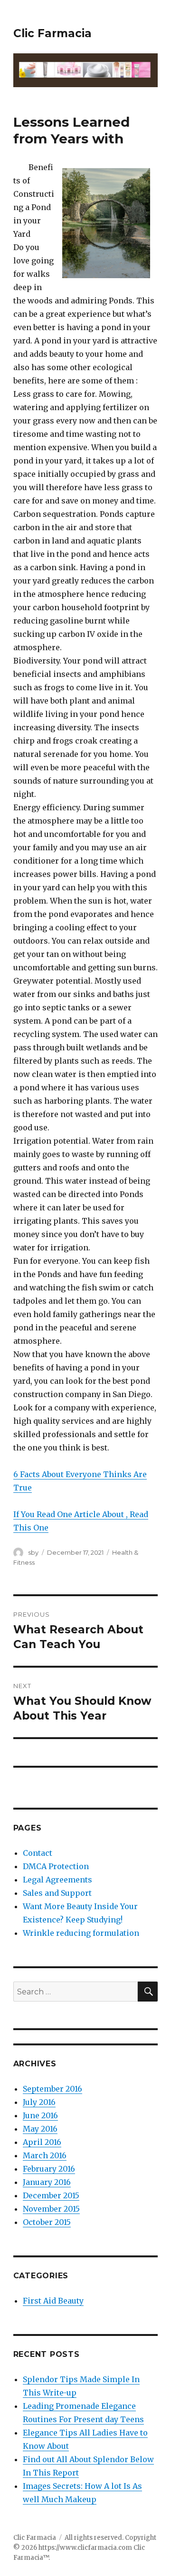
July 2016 (39, 2102)
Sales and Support (57, 1893)
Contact (38, 1853)
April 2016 (42, 2142)
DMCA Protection (56, 1866)
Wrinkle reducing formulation (81, 1933)
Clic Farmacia (52, 33)
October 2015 (47, 2222)
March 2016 (45, 2155)
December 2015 (51, 2195)
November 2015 (51, 2209)
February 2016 (49, 2169)
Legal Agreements (57, 1880)
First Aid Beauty (53, 2301)
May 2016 (40, 2129)
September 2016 (52, 2089)
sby (33, 1552)
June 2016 (40, 2115)
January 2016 (47, 2182)
